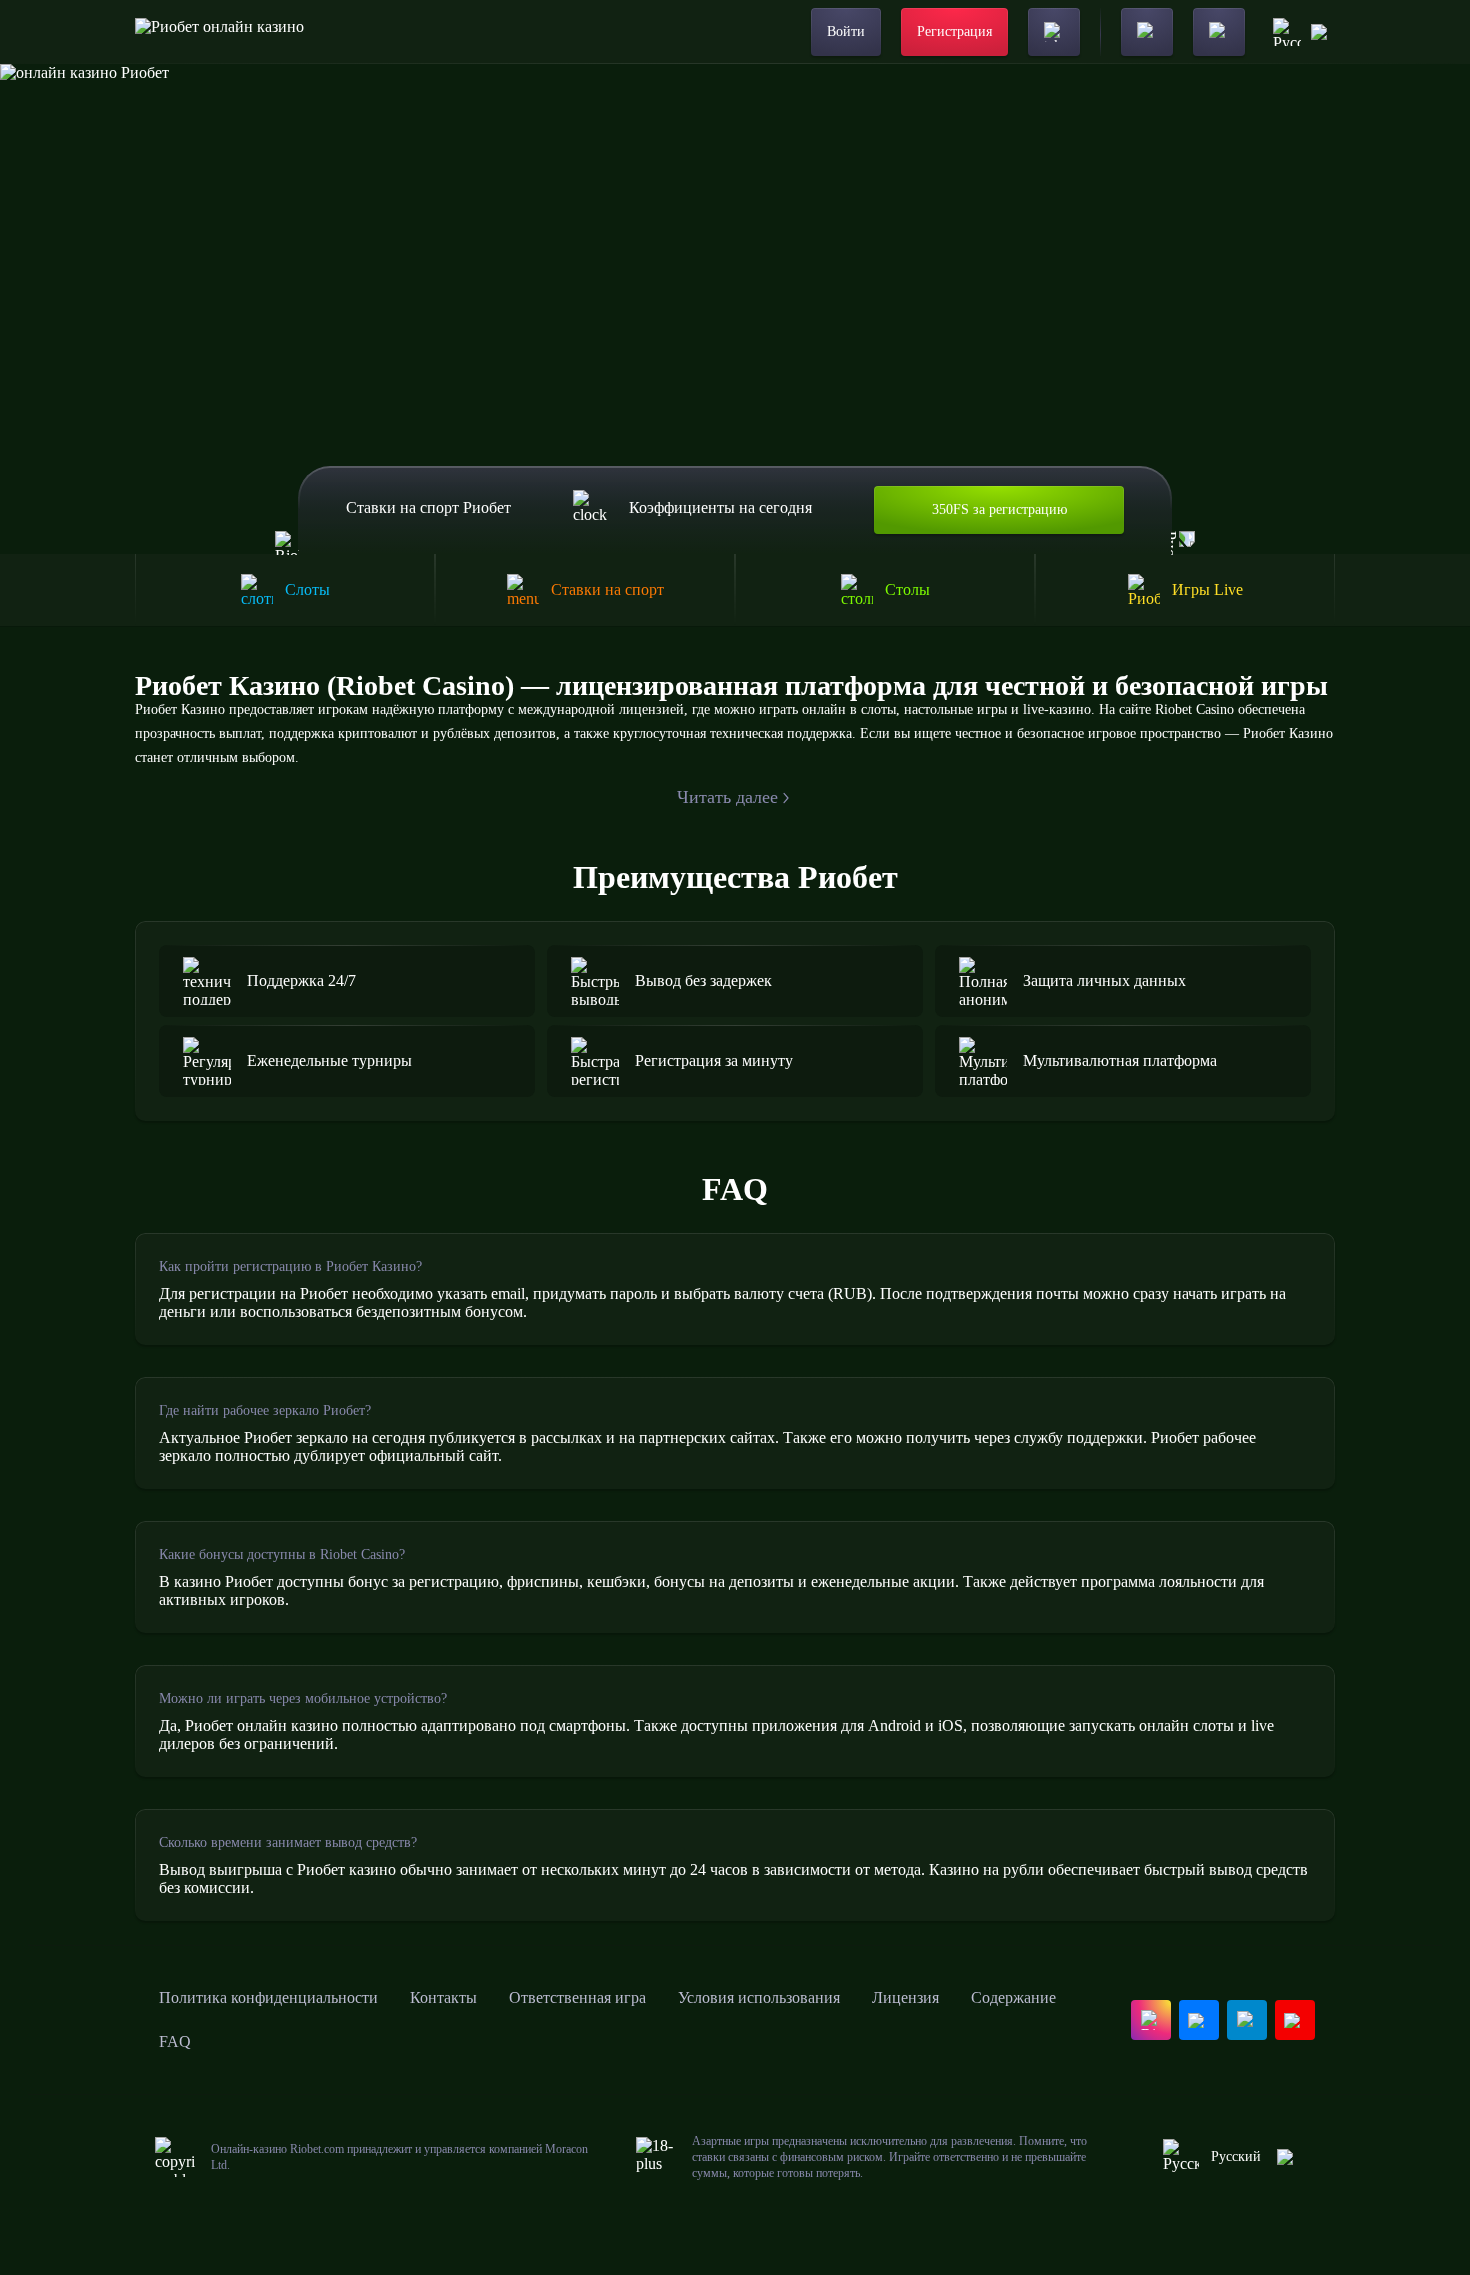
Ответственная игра (577, 1997)
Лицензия (905, 1997)
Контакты (443, 1997)
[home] (219, 32)
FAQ (175, 2041)
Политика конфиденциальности (268, 1997)
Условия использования (759, 1997)
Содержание (1013, 1997)
